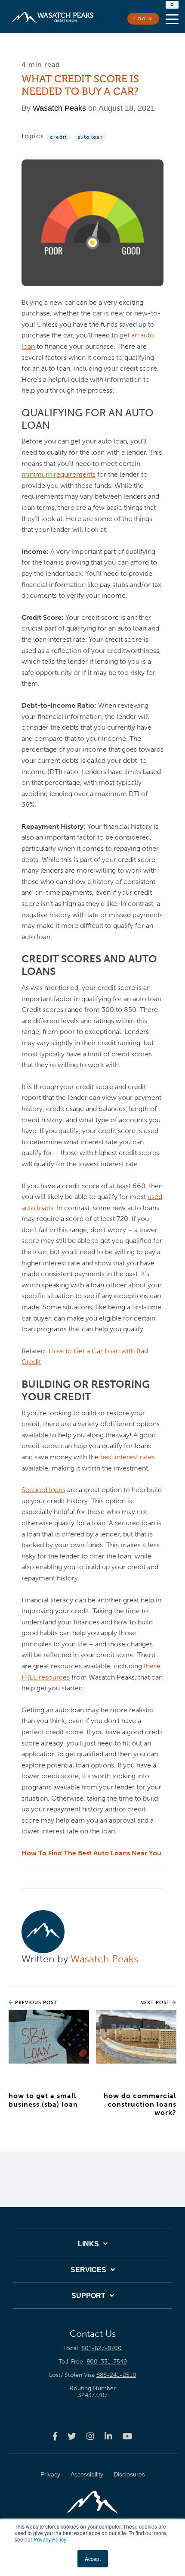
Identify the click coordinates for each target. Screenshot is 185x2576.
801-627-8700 (102, 2348)
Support (88, 2296)
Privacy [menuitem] (50, 2474)
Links (88, 2244)
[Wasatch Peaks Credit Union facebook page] (55, 2436)
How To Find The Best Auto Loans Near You (91, 1853)
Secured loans (43, 1490)
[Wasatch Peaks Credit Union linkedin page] (108, 2436)
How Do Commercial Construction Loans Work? (140, 2104)
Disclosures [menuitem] (129, 2474)
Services (88, 2270)
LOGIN (143, 19)
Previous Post (35, 2003)
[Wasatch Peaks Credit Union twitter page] (72, 2436)
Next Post (156, 2003)
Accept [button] (93, 2559)
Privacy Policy (50, 2539)
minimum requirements (59, 474)
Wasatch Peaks (59, 108)
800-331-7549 (107, 2362)
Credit (58, 137)
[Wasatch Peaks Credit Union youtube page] (128, 2436)
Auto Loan (90, 137)
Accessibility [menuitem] (87, 2474)
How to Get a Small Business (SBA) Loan (43, 2100)
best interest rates (128, 1457)
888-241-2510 (116, 2375)
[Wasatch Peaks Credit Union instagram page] (90, 2436)
